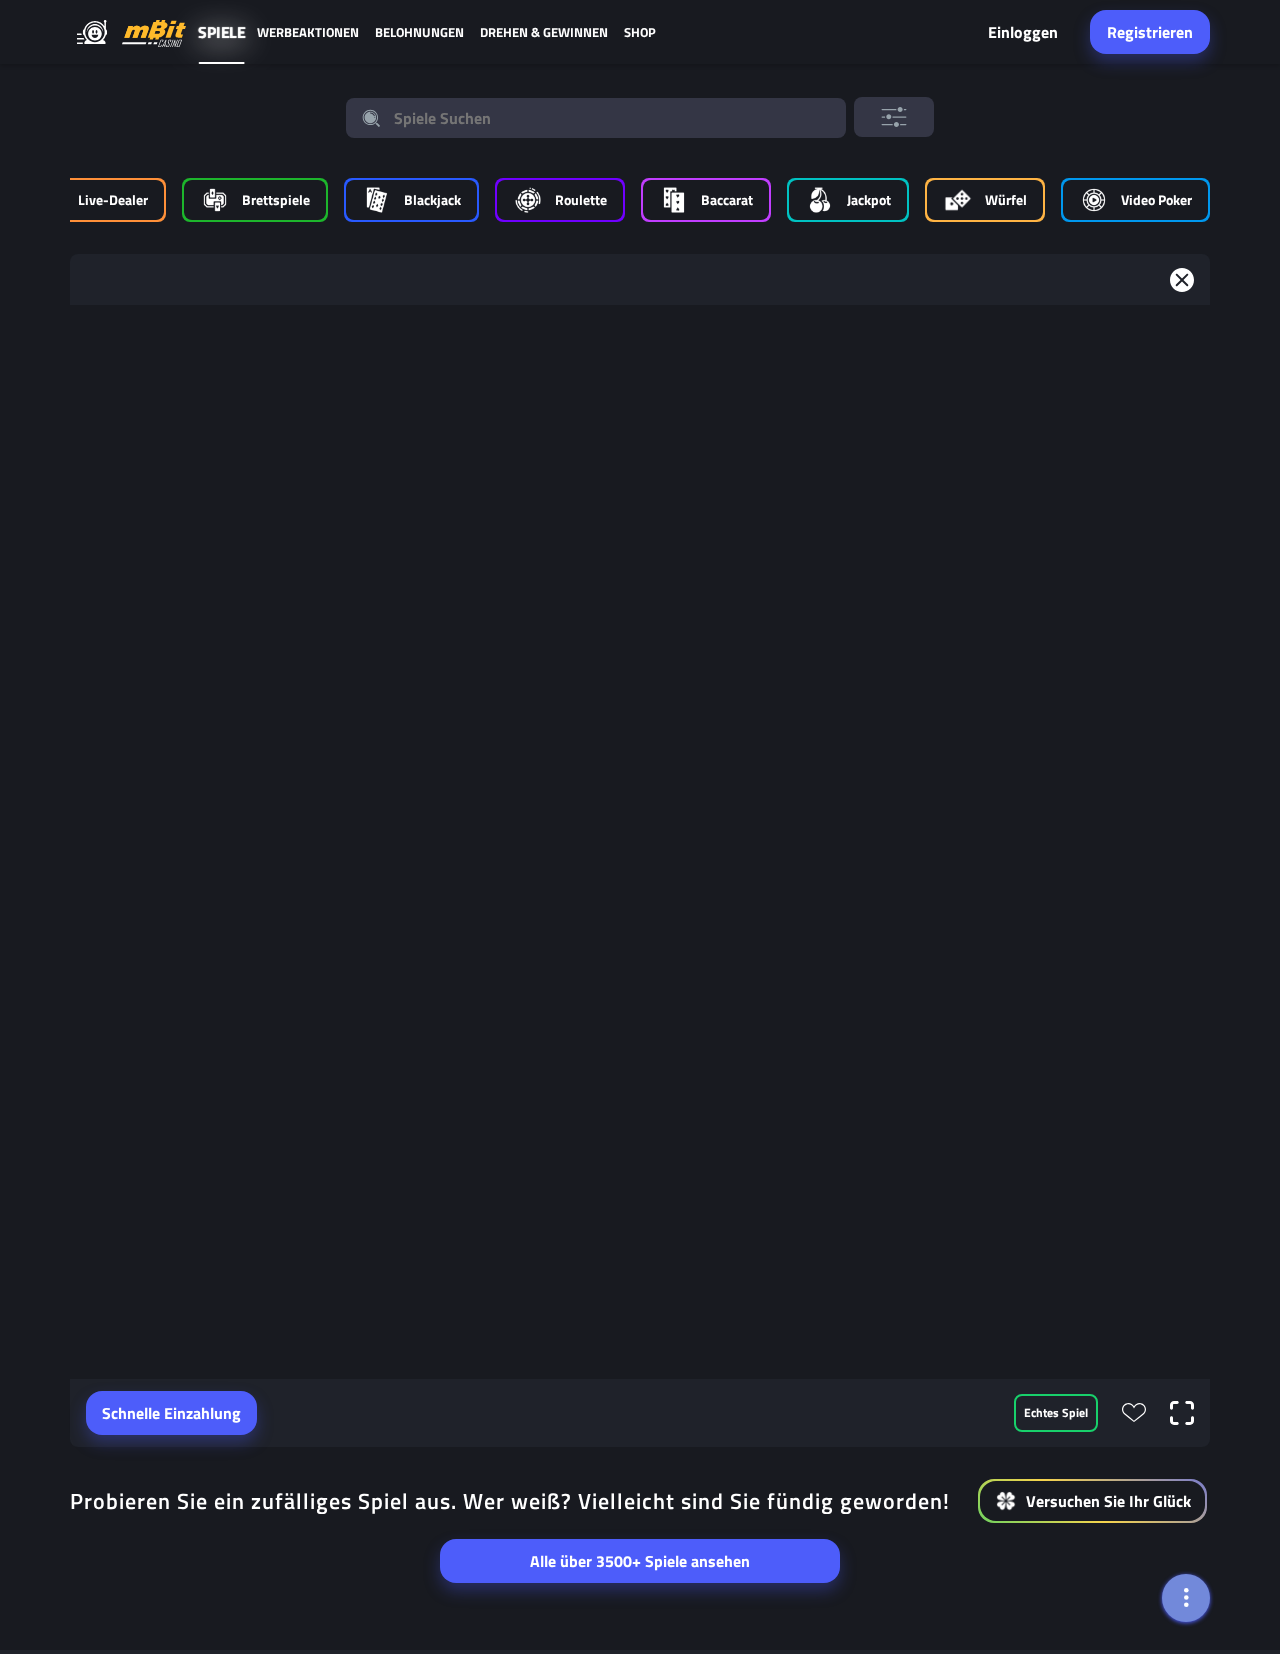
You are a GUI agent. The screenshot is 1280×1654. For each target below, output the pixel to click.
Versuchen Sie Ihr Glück (1108, 1501)
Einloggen (1023, 32)
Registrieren (1150, 32)
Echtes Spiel (1056, 1412)
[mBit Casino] (154, 32)
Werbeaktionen (308, 32)
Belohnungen (419, 32)
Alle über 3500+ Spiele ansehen (640, 1561)
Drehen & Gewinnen (544, 32)
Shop (640, 32)
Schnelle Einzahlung (171, 1413)
